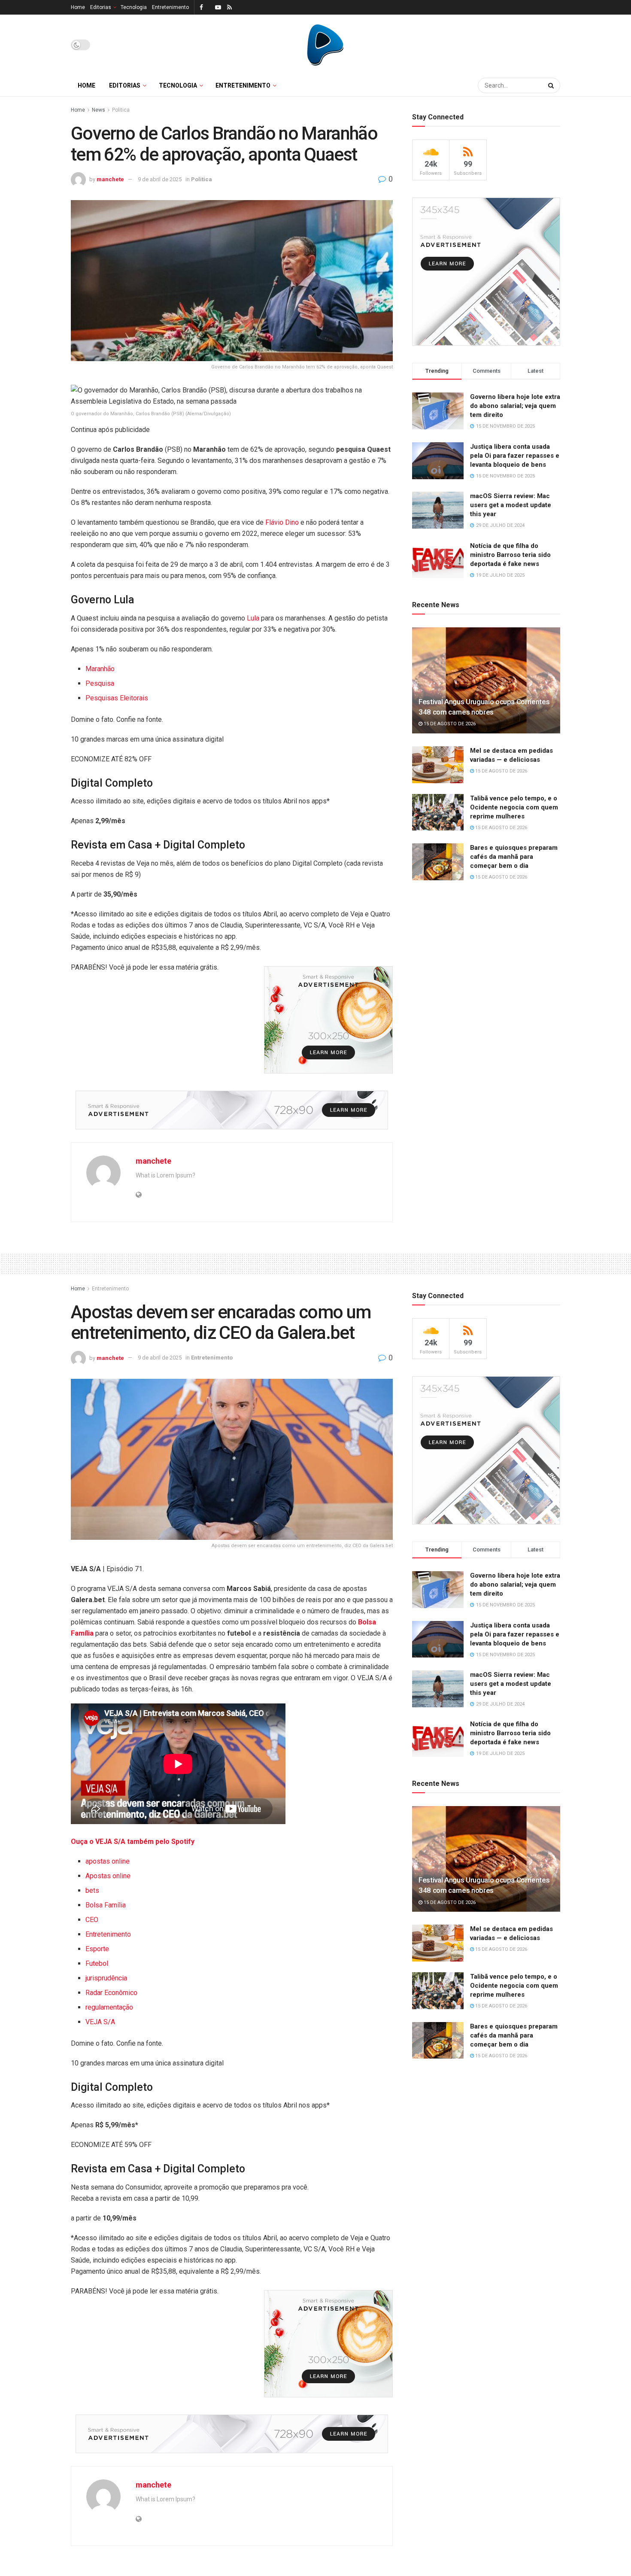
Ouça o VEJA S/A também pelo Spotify (133, 1842)
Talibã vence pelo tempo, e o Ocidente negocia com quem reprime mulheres (514, 807)
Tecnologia (134, 7)
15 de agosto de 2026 (449, 724)
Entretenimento (170, 7)
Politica (121, 110)
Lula (253, 618)
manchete (110, 179)
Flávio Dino (282, 522)
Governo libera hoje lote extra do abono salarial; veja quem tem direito (515, 406)
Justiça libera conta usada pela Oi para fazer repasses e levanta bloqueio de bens (515, 456)
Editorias (101, 7)
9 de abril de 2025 (160, 179)
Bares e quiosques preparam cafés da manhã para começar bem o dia (514, 857)
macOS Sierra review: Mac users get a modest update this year (511, 505)
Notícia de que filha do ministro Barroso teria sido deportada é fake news (510, 555)
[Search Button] (552, 85)
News (99, 110)
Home (78, 7)
